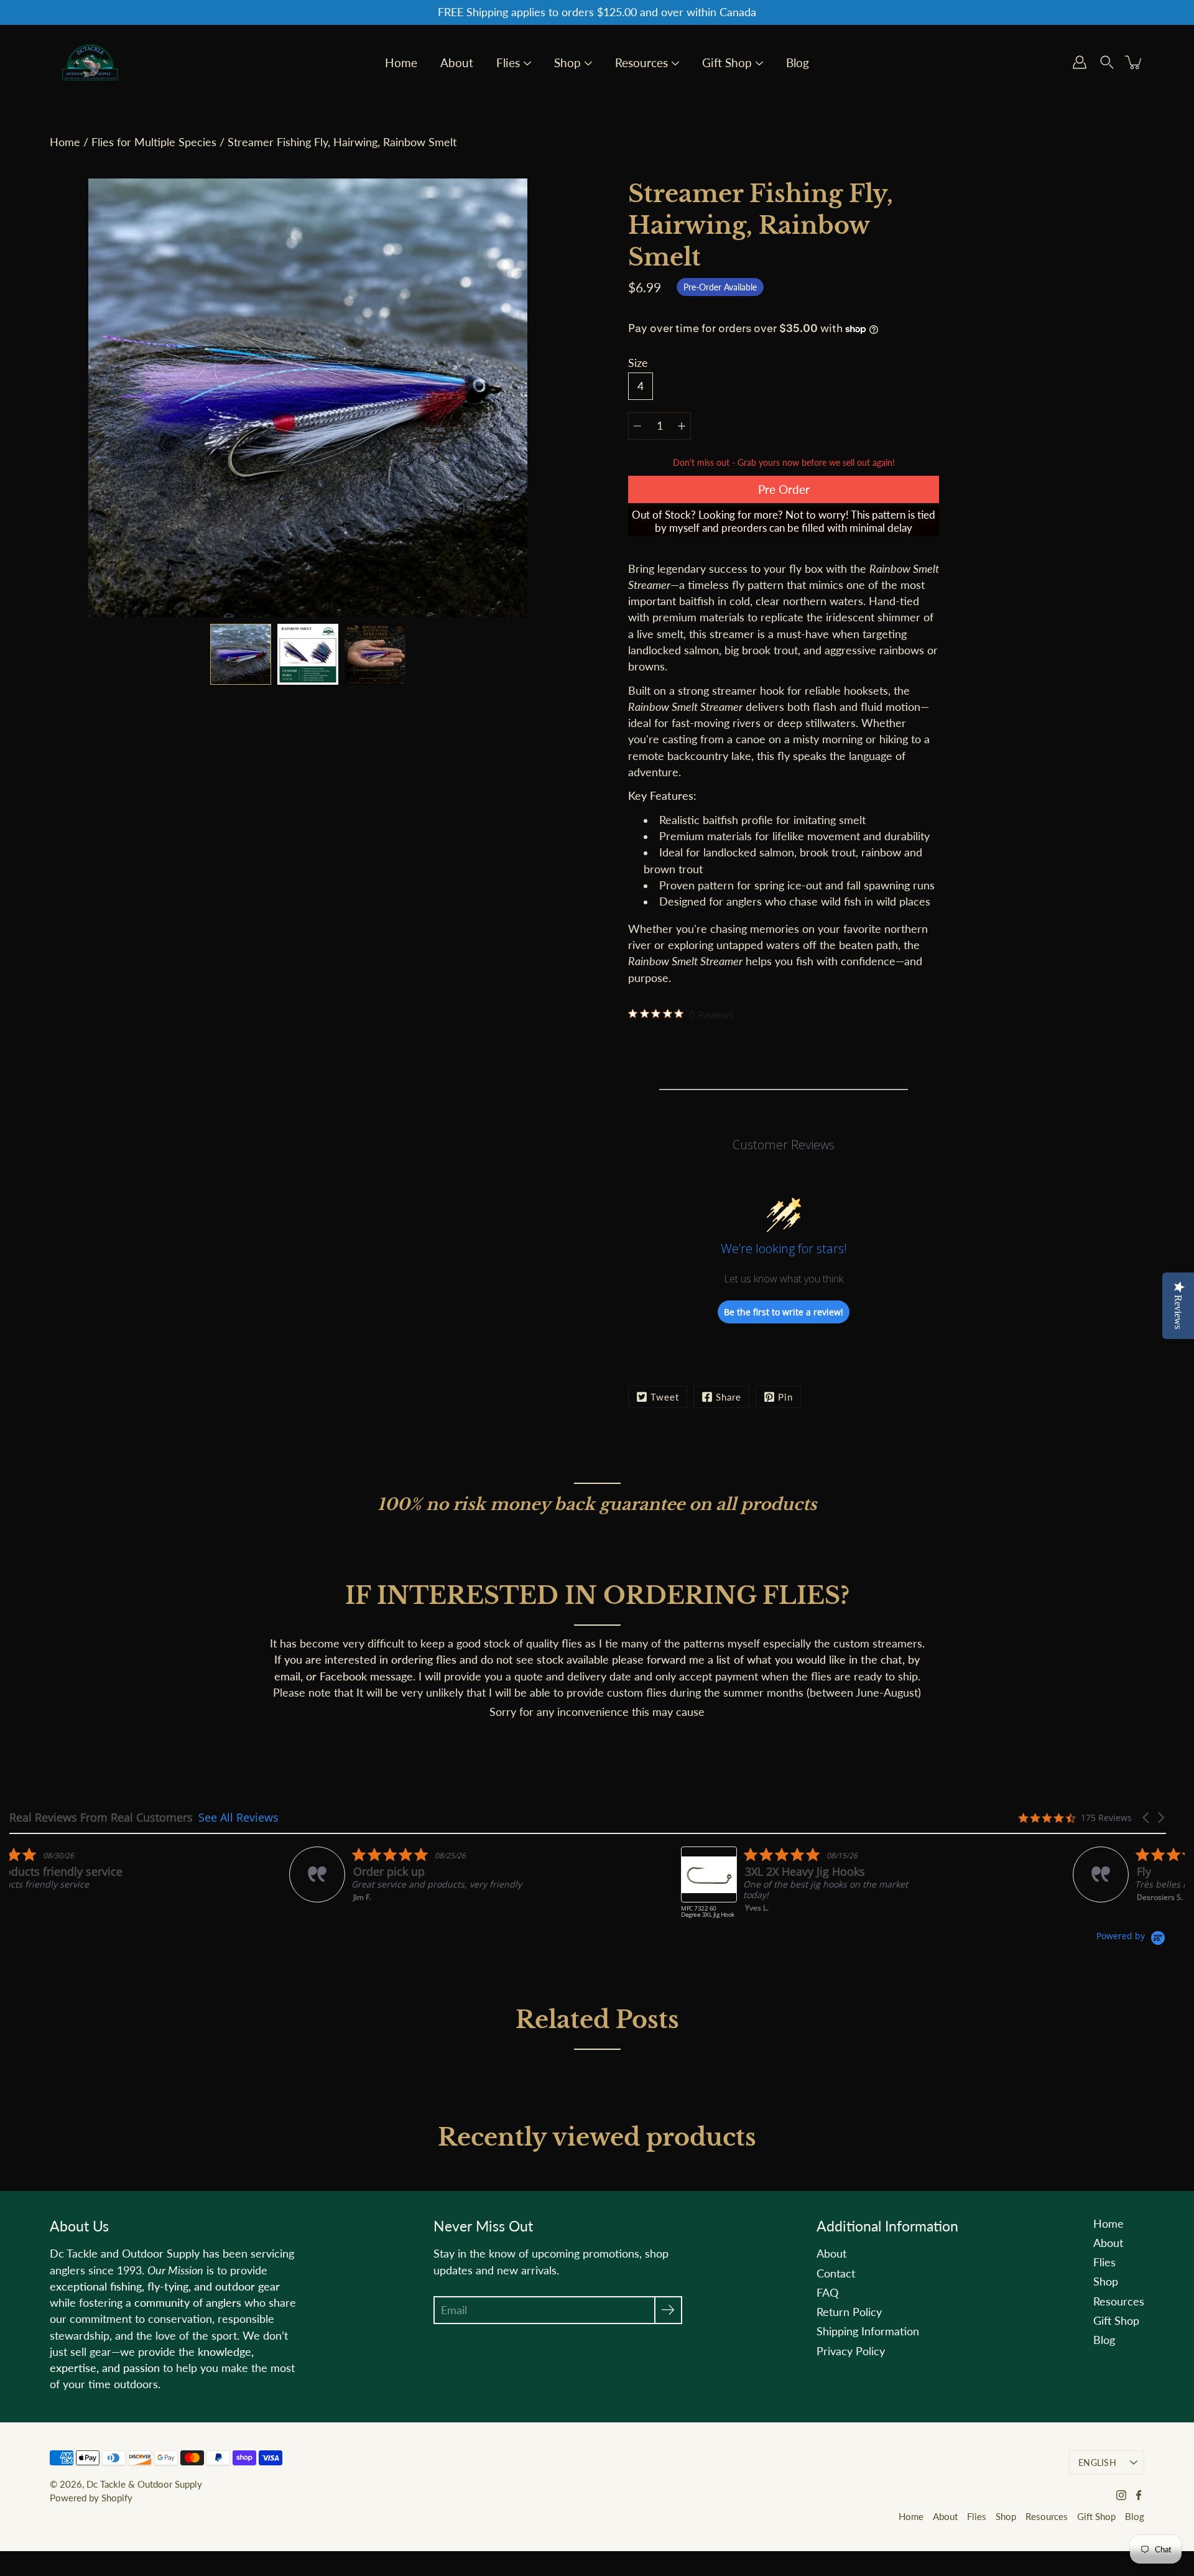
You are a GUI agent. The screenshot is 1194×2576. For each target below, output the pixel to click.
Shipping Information (868, 2331)
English (1097, 2462)
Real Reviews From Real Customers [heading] (101, 1818)
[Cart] (1134, 62)
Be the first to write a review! (784, 1312)
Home (401, 63)
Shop (567, 63)
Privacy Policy (851, 2351)
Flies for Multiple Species (154, 142)
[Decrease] (637, 426)
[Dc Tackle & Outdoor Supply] (90, 62)
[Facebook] (1139, 2495)
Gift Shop (727, 63)
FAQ (827, 2293)
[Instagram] (1121, 2495)
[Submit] (668, 2310)
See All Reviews (238, 1817)
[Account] (1080, 62)
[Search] (1107, 62)
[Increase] (682, 426)
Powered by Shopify (91, 2498)
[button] (1147, 1818)
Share (729, 1397)
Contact (836, 2273)
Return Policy (849, 2312)
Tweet (665, 1397)
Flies (508, 63)
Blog (798, 63)
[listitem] (135, 1874)
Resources (641, 63)
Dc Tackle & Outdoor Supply (144, 2484)
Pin (785, 1397)
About (457, 63)
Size (638, 363)
